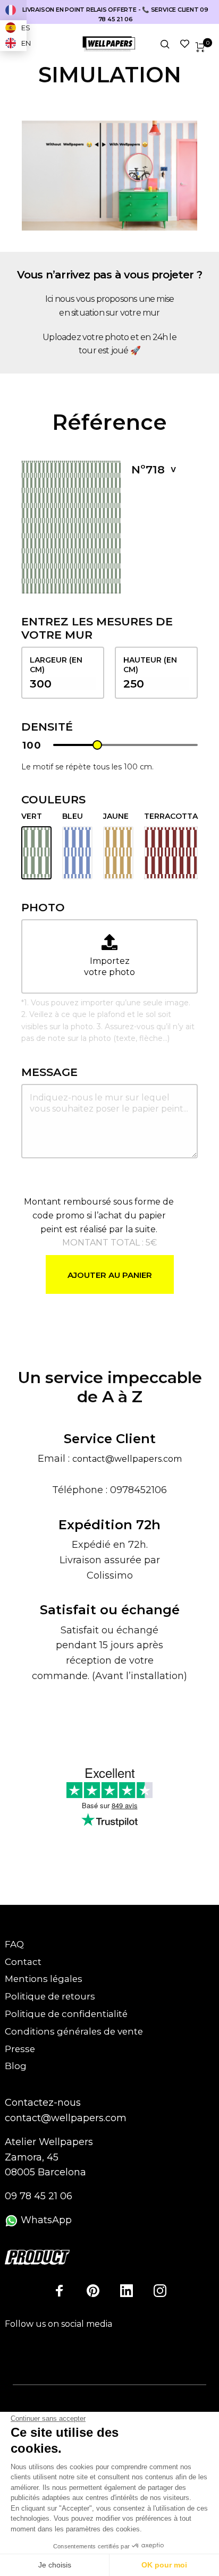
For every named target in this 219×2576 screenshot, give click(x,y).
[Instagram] (160, 2291)
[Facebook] (60, 2291)
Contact (23, 1962)
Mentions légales (44, 1979)
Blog (16, 2066)
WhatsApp (45, 2220)
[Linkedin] (127, 2291)
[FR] (13, 10)
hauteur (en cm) (150, 665)
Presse (20, 2049)
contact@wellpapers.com (127, 1459)
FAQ (14, 1944)
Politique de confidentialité (66, 2014)
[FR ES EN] (13, 10)
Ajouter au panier (110, 1275)
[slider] (97, 745)
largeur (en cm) (56, 665)
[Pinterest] (93, 2291)
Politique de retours (50, 1996)
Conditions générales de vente (74, 2031)
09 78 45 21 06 (39, 2196)
